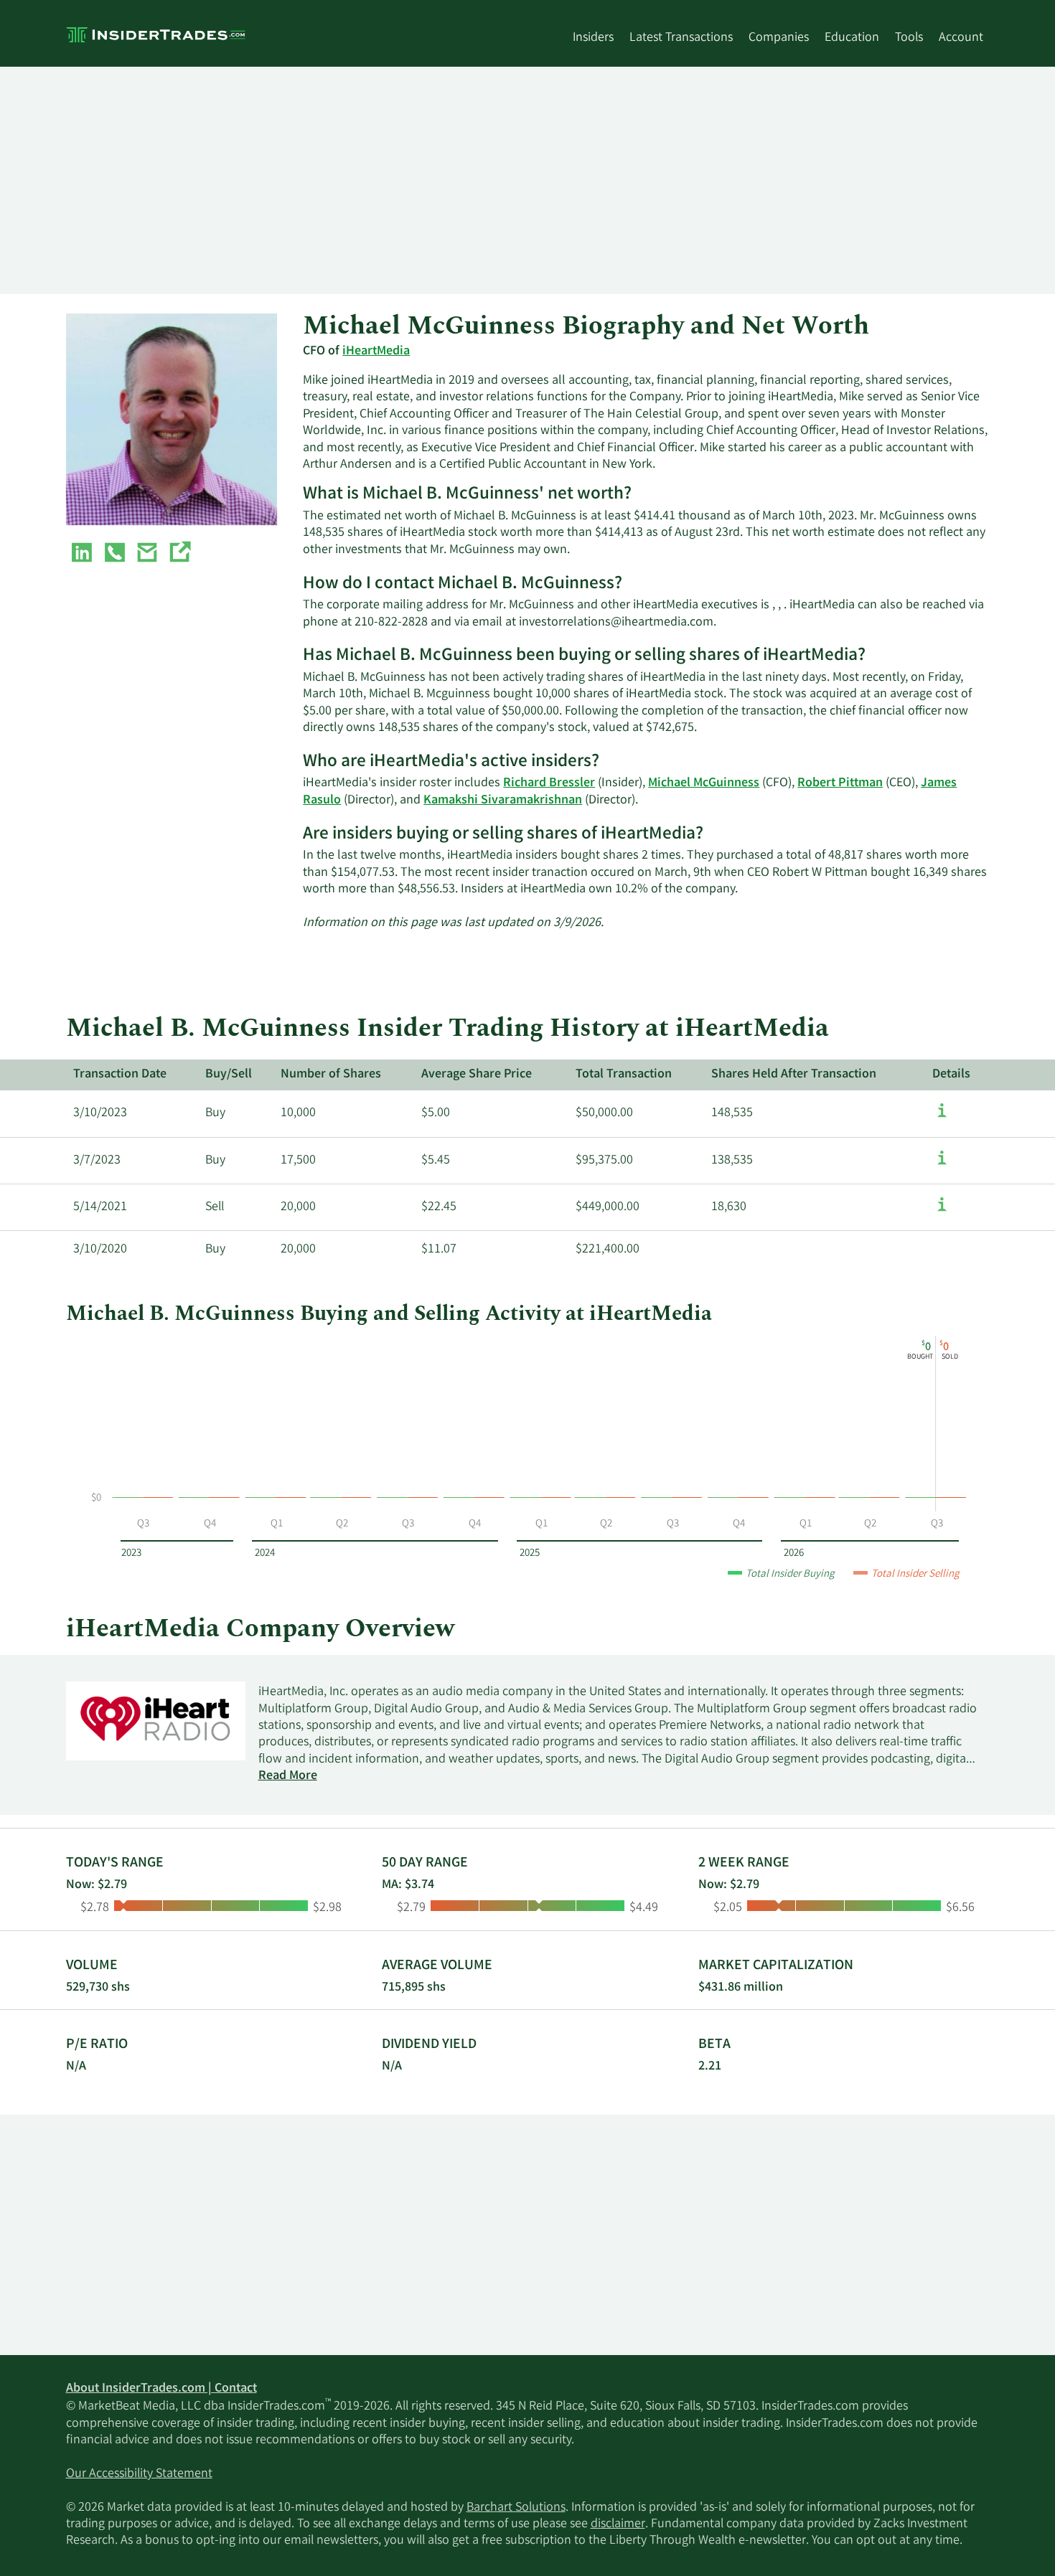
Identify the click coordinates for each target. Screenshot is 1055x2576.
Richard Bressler (549, 783)
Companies (779, 38)
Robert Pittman (840, 783)
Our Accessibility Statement (139, 2474)
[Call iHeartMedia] (115, 555)
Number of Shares (331, 1075)
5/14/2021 (100, 1207)
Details (951, 1075)
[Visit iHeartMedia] (179, 555)
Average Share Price (477, 1075)
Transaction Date (120, 1075)
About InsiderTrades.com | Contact (161, 2389)
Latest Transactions (681, 38)
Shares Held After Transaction (794, 1075)
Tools (909, 38)
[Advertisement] (497, 180)
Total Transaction (624, 1075)
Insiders (593, 38)
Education (852, 38)
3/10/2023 (100, 1113)
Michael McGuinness (704, 783)
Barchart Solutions (516, 2508)
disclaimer (618, 2524)
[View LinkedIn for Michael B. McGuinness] (82, 555)
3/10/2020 (100, 1250)
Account (961, 38)
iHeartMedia (376, 352)
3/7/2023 (97, 1161)
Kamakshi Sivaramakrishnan (503, 801)
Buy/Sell (229, 1075)
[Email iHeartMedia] (147, 555)
